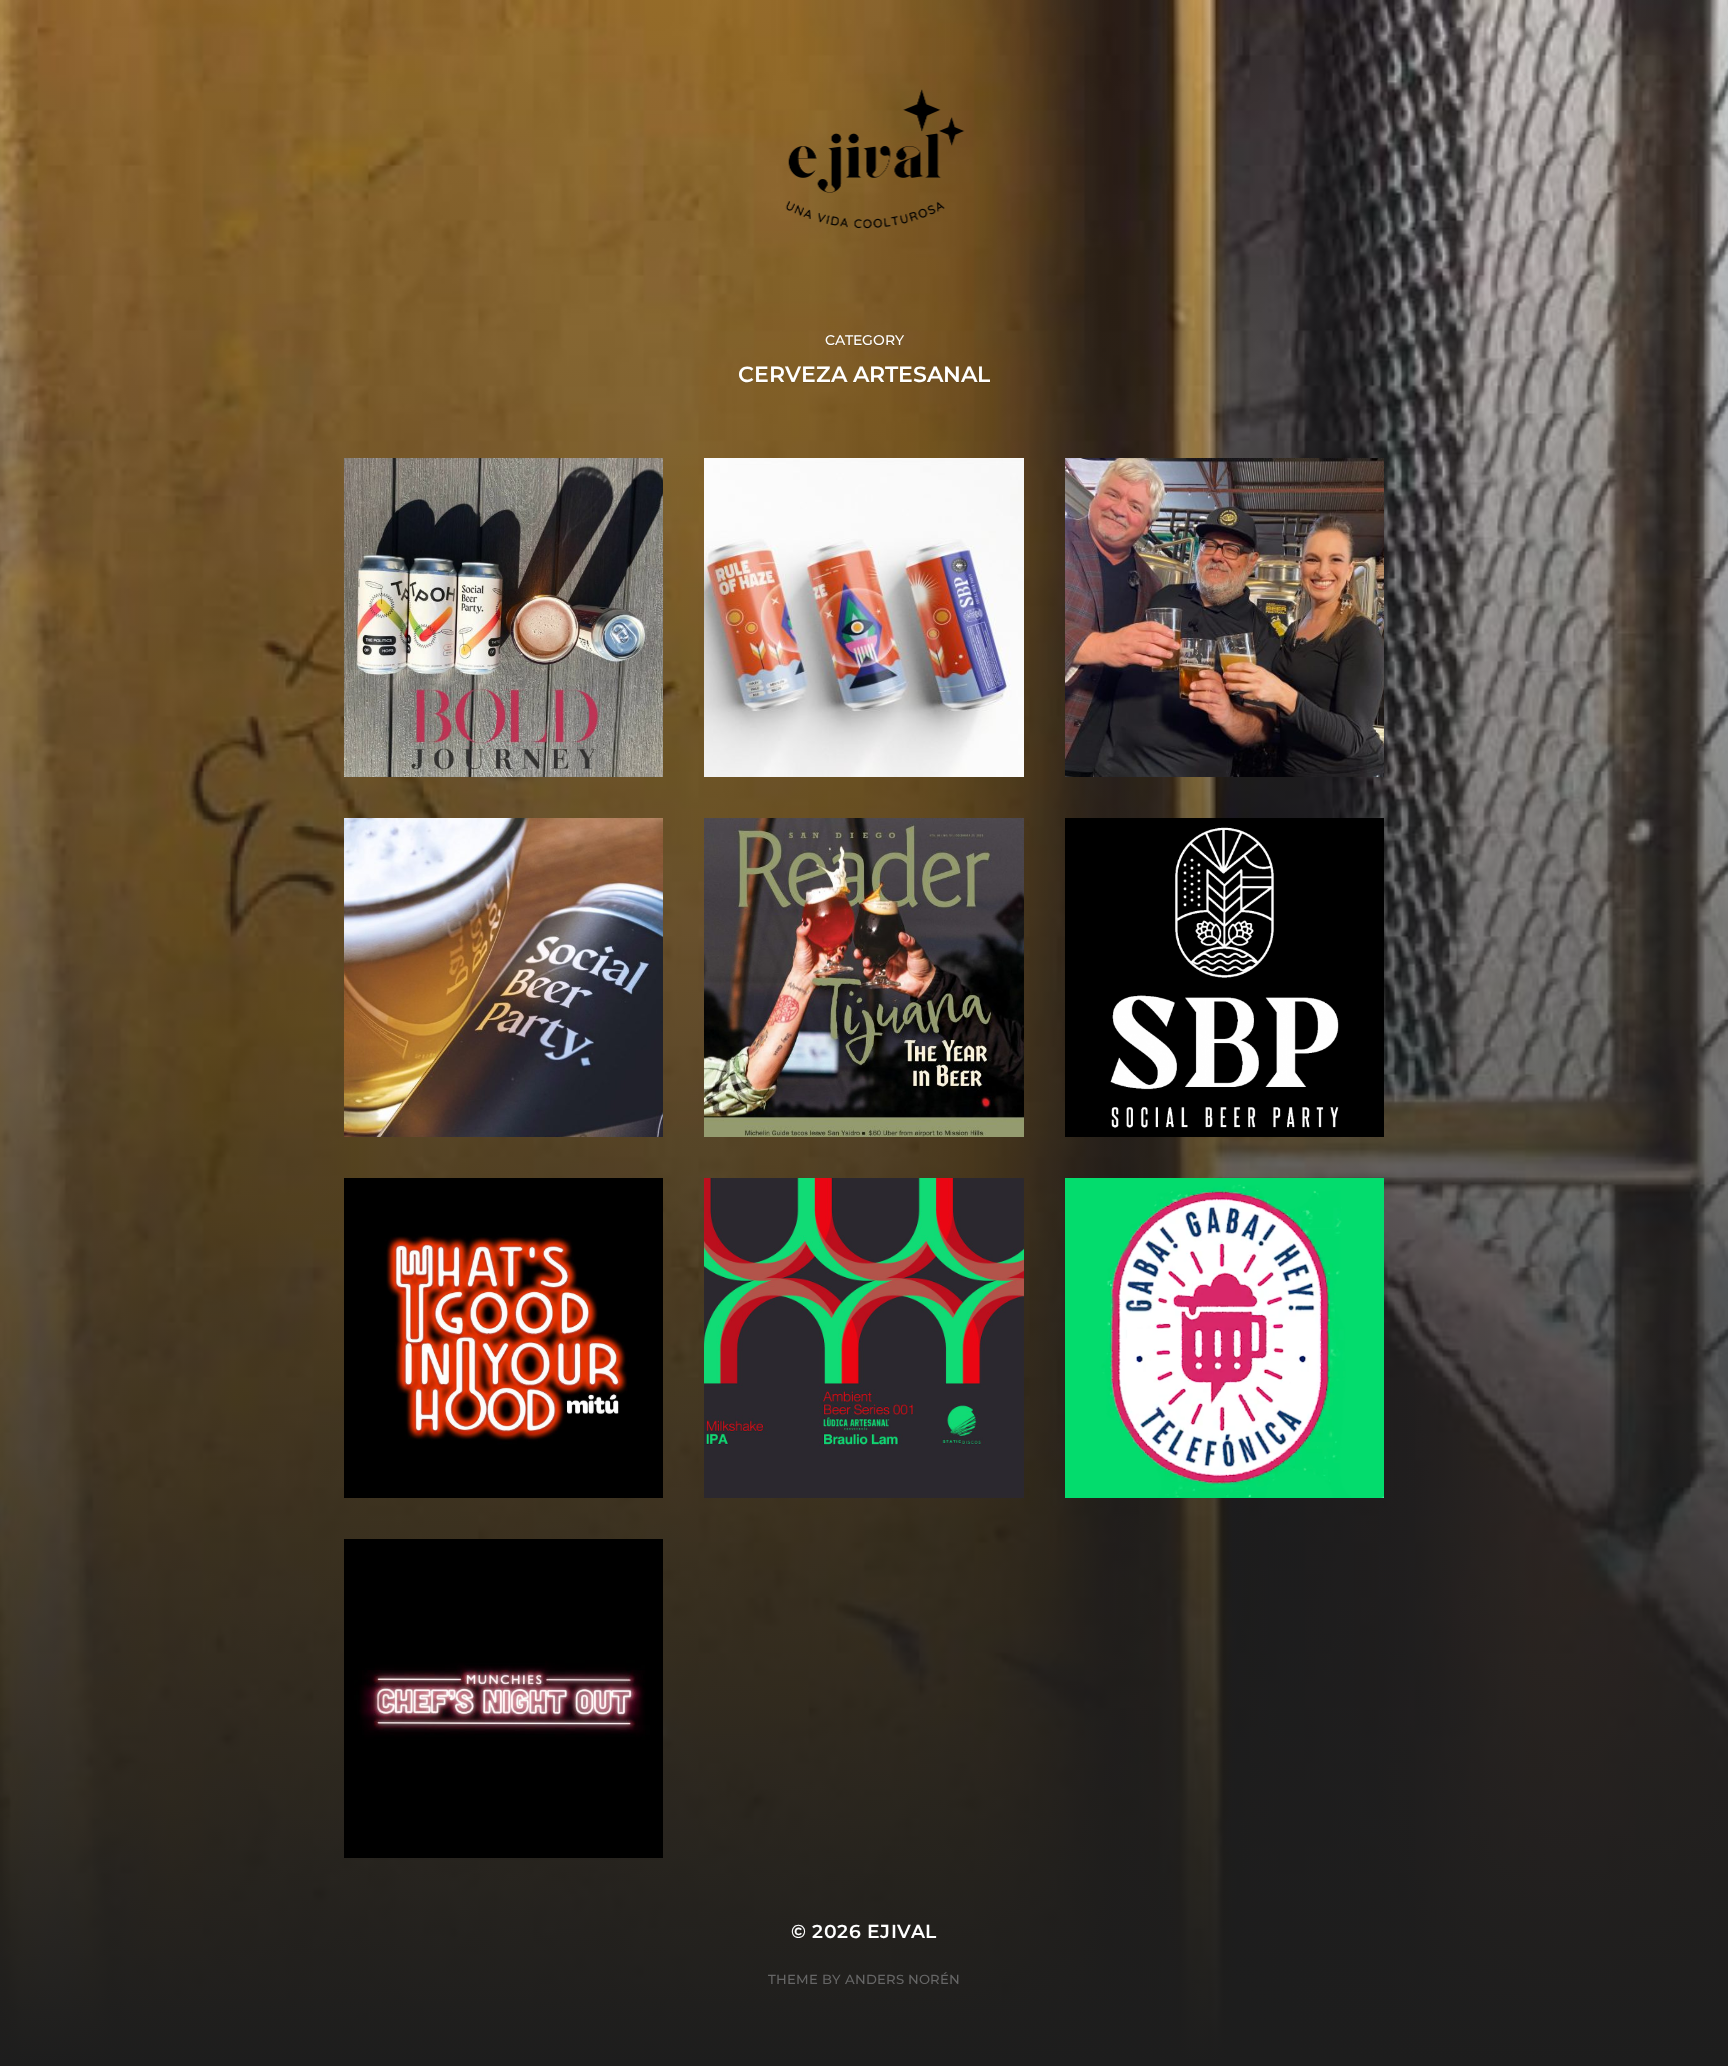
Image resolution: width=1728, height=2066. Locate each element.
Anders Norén (902, 1979)
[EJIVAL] (864, 165)
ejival (902, 1931)
